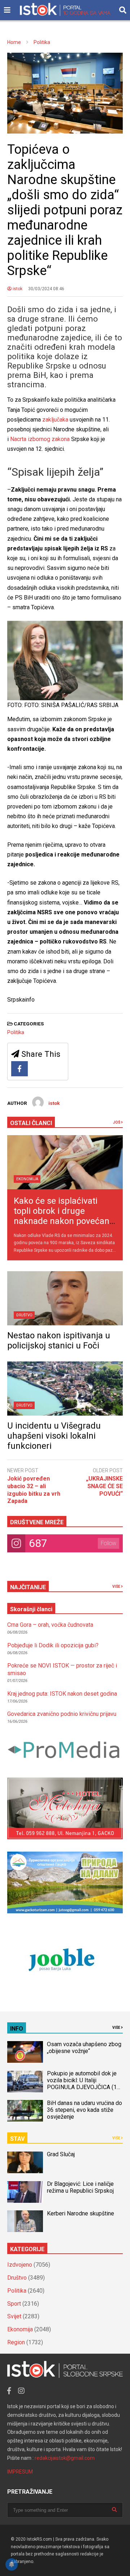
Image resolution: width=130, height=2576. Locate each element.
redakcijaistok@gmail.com (65, 2458)
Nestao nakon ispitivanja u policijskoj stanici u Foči (59, 1341)
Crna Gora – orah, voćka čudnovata (50, 1625)
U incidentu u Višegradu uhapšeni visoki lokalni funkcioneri (54, 1436)
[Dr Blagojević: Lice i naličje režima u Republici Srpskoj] (25, 2192)
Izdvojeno (20, 2265)
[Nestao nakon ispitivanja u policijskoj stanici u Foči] (65, 1298)
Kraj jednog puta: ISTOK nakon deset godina (62, 1694)
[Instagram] (21, 2391)
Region (16, 2342)
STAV (17, 2139)
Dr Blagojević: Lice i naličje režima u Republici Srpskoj (81, 2187)
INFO (17, 2029)
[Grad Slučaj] (25, 2162)
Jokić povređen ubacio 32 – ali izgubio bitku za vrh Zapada (34, 1490)
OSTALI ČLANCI (31, 1123)
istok (17, 289)
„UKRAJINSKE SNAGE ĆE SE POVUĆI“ (104, 1486)
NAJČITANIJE (28, 1587)
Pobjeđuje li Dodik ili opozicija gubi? (53, 1645)
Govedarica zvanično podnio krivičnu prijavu (62, 1714)
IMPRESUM (20, 2472)
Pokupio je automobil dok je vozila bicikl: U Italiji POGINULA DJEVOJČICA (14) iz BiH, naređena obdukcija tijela (84, 2087)
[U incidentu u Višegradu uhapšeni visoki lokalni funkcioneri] (65, 1389)
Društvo (24, 1315)
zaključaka (55, 420)
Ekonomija (27, 1179)
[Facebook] (19, 1069)
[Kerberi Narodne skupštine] (25, 2221)
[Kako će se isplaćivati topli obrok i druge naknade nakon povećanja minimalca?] (65, 1162)
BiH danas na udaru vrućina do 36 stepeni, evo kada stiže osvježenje (84, 2110)
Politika (16, 1032)
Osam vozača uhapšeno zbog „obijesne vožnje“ (84, 2048)
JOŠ (117, 1122)
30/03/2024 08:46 (46, 289)
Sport (14, 2304)
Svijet (14, 2316)
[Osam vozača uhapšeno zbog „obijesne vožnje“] (25, 2052)
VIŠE (117, 1586)
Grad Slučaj (61, 2154)
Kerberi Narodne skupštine (81, 2213)
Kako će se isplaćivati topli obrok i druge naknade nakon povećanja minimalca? (65, 1216)
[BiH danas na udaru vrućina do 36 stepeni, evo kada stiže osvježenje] (25, 2111)
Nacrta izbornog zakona (40, 439)
